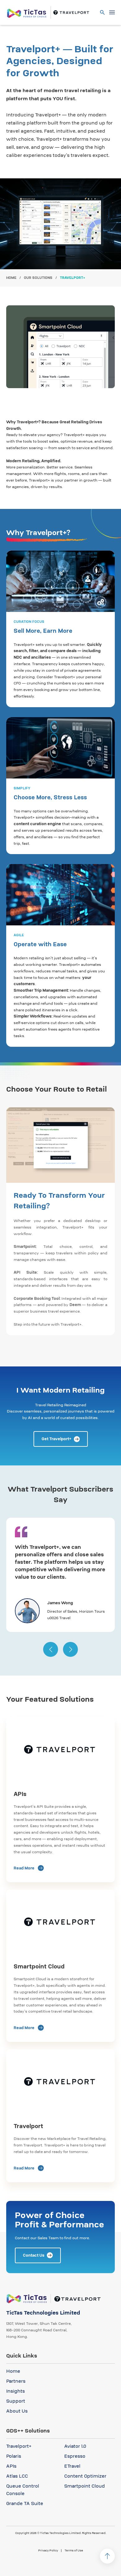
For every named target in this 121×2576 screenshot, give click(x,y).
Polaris (14, 2456)
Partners (16, 2381)
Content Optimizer (85, 2476)
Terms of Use (74, 2550)
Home (11, 278)
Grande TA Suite (25, 2503)
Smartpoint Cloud (85, 2486)
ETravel (72, 2466)
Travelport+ (19, 2446)
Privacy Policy (48, 2550)
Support (16, 2401)
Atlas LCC (17, 2476)
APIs (11, 2466)
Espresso (75, 2456)
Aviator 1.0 (75, 2446)
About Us (17, 2411)
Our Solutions (38, 278)
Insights (16, 2391)
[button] (51, 1649)
